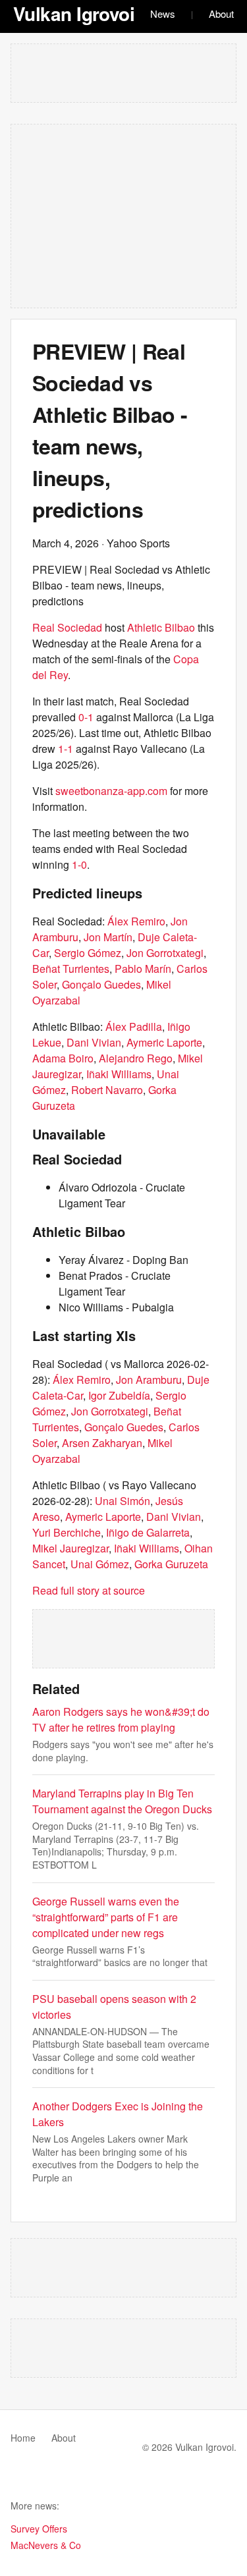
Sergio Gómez (88, 953)
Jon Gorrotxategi (165, 953)
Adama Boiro (63, 1058)
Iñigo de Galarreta (148, 1532)
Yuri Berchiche (67, 1532)
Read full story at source (89, 1590)
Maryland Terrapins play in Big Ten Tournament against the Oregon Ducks (122, 1801)
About (221, 14)
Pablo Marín (143, 969)
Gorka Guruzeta (171, 1564)
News (163, 14)
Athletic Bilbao (161, 627)
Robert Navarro (107, 1090)
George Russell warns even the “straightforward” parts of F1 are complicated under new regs (106, 1917)
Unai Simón (123, 1501)
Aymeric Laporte (164, 1042)
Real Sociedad (67, 627)
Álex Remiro (136, 921)
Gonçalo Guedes (101, 984)
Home (23, 2438)
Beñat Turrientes (71, 969)
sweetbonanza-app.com (111, 791)
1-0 (79, 864)
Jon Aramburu (149, 1380)
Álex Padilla (134, 1027)
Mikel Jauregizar (70, 1548)
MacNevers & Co (46, 2545)
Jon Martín (108, 937)
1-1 (66, 749)
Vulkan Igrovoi (74, 14)
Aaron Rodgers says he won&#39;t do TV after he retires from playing (121, 1719)
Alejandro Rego (136, 1058)
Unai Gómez (100, 1564)
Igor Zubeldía (119, 1395)
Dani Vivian (94, 1042)
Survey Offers (39, 2529)
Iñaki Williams (119, 1074)
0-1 (86, 717)
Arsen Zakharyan (102, 1443)
